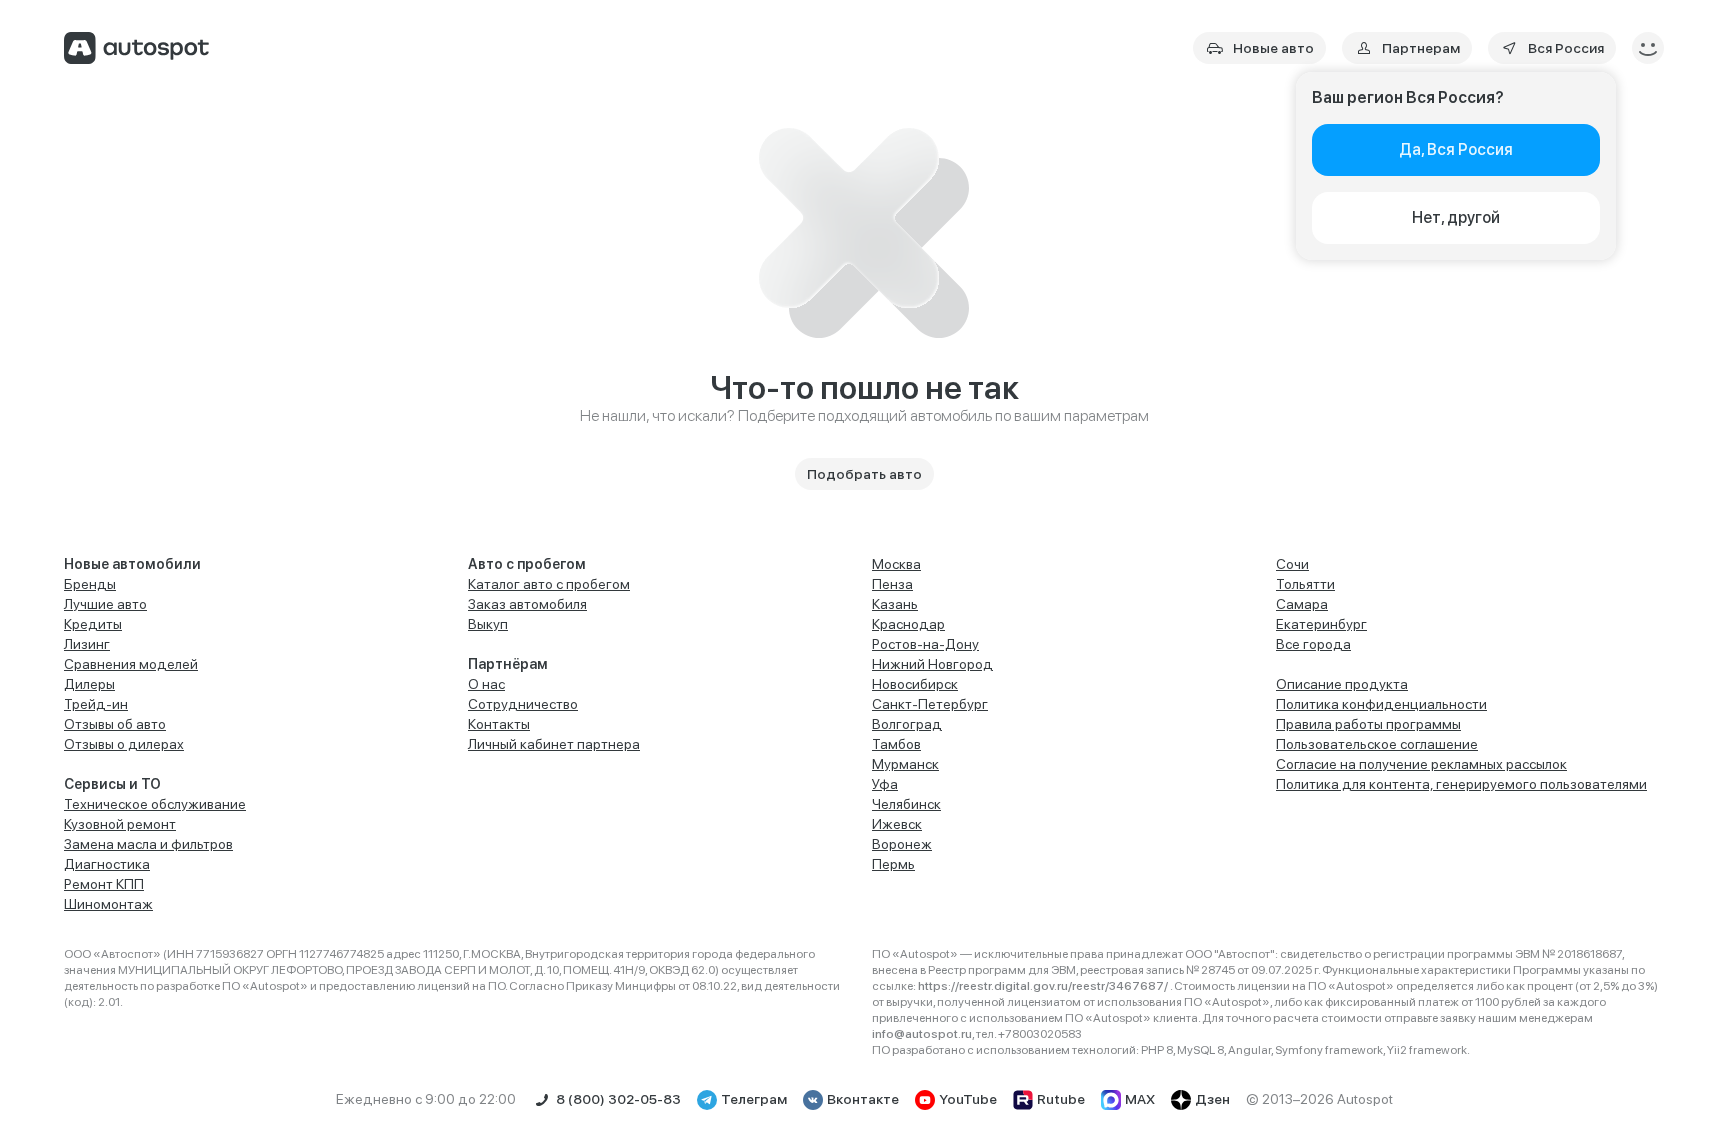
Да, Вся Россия (1456, 149)
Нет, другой (1456, 217)
